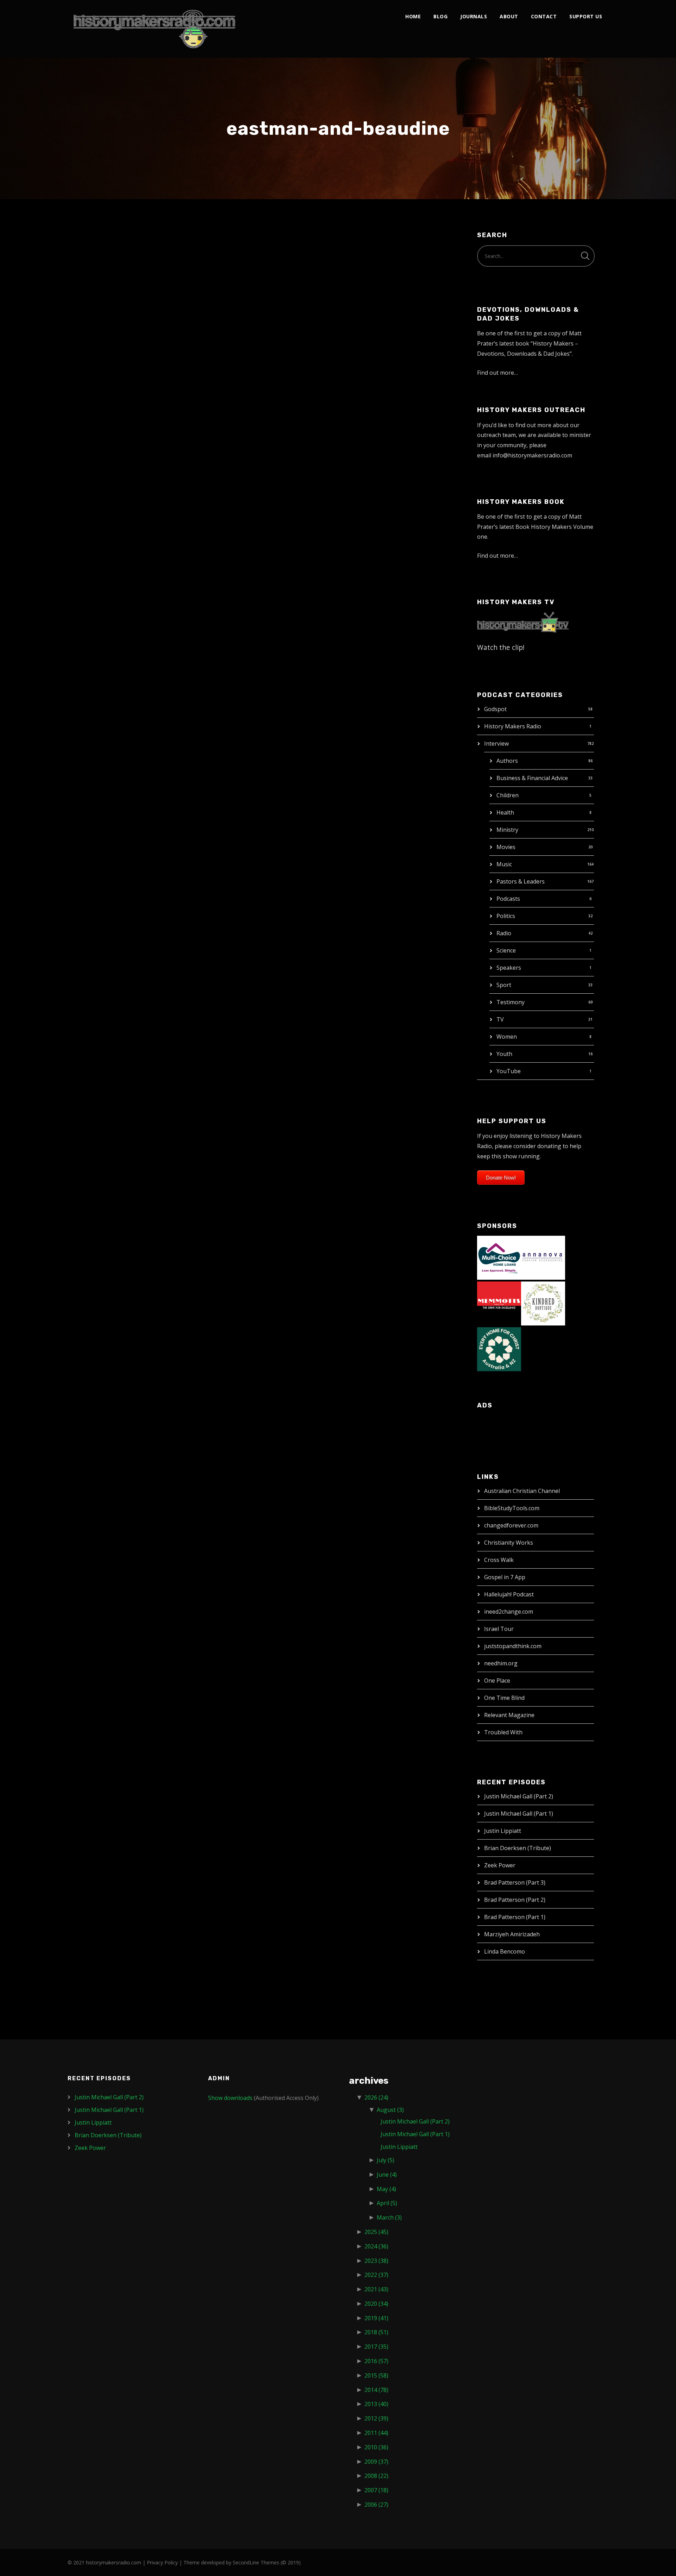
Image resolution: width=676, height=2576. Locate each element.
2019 (376, 2318)
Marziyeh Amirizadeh (512, 1934)
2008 (376, 2476)
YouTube (509, 1071)
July (386, 2160)
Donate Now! (501, 1178)
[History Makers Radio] (154, 29)
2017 (376, 2347)
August (390, 2110)
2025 (376, 2232)
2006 (376, 2505)
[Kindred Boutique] (543, 1303)
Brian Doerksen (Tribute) (518, 1848)
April (387, 2203)
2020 (376, 2304)
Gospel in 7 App (505, 1577)
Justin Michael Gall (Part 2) (519, 1796)
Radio (504, 933)
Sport (504, 985)
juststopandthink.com (513, 1646)
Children (508, 795)
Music (504, 864)
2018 (376, 2332)
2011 (376, 2433)
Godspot (495, 709)
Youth (504, 1054)
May (386, 2189)
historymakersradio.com (114, 2562)
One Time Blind (504, 1698)
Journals (474, 16)
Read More (92, 500)
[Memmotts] (499, 1303)
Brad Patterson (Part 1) (515, 1917)
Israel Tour (499, 1629)
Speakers (509, 968)
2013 (376, 2404)
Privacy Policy (162, 2562)
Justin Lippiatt (503, 1831)
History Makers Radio (513, 726)
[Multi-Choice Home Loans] (499, 1257)
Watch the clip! (501, 647)
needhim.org (501, 1663)
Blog (440, 16)
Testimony (511, 1002)
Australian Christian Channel (522, 1491)
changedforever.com (511, 1525)
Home (413, 16)
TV (500, 1019)
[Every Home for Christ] (499, 1349)
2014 (376, 2390)
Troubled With (503, 1732)
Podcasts (508, 899)
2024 (376, 2246)
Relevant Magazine (509, 1715)
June (387, 2175)
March (389, 2217)
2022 (376, 2275)
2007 (376, 2490)
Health (505, 812)
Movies (506, 847)
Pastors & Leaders (521, 881)
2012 (376, 2418)
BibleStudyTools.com (512, 1508)
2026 (376, 2097)
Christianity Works (509, 1543)
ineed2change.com (509, 1612)
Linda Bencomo (505, 1951)
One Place (497, 1681)
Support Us (586, 16)
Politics (506, 916)
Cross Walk (499, 1560)
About (509, 16)
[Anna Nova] (543, 1257)
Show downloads (230, 2098)
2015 (376, 2375)
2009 (376, 2462)
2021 (376, 2289)
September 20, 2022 (100, 264)
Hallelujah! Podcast (509, 1594)
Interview (496, 743)
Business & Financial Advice (532, 778)
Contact (544, 16)
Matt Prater (149, 264)
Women (507, 1037)
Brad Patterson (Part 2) (515, 1900)
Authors (507, 761)
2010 (376, 2447)
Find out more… (497, 373)
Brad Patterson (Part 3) (515, 1882)
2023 (376, 2261)
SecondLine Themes (256, 2562)
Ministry (507, 830)
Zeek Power (500, 1865)
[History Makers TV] (523, 622)
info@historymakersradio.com (532, 455)
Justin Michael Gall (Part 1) (519, 1814)
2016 (376, 2361)
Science (506, 950)
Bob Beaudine (109, 249)
